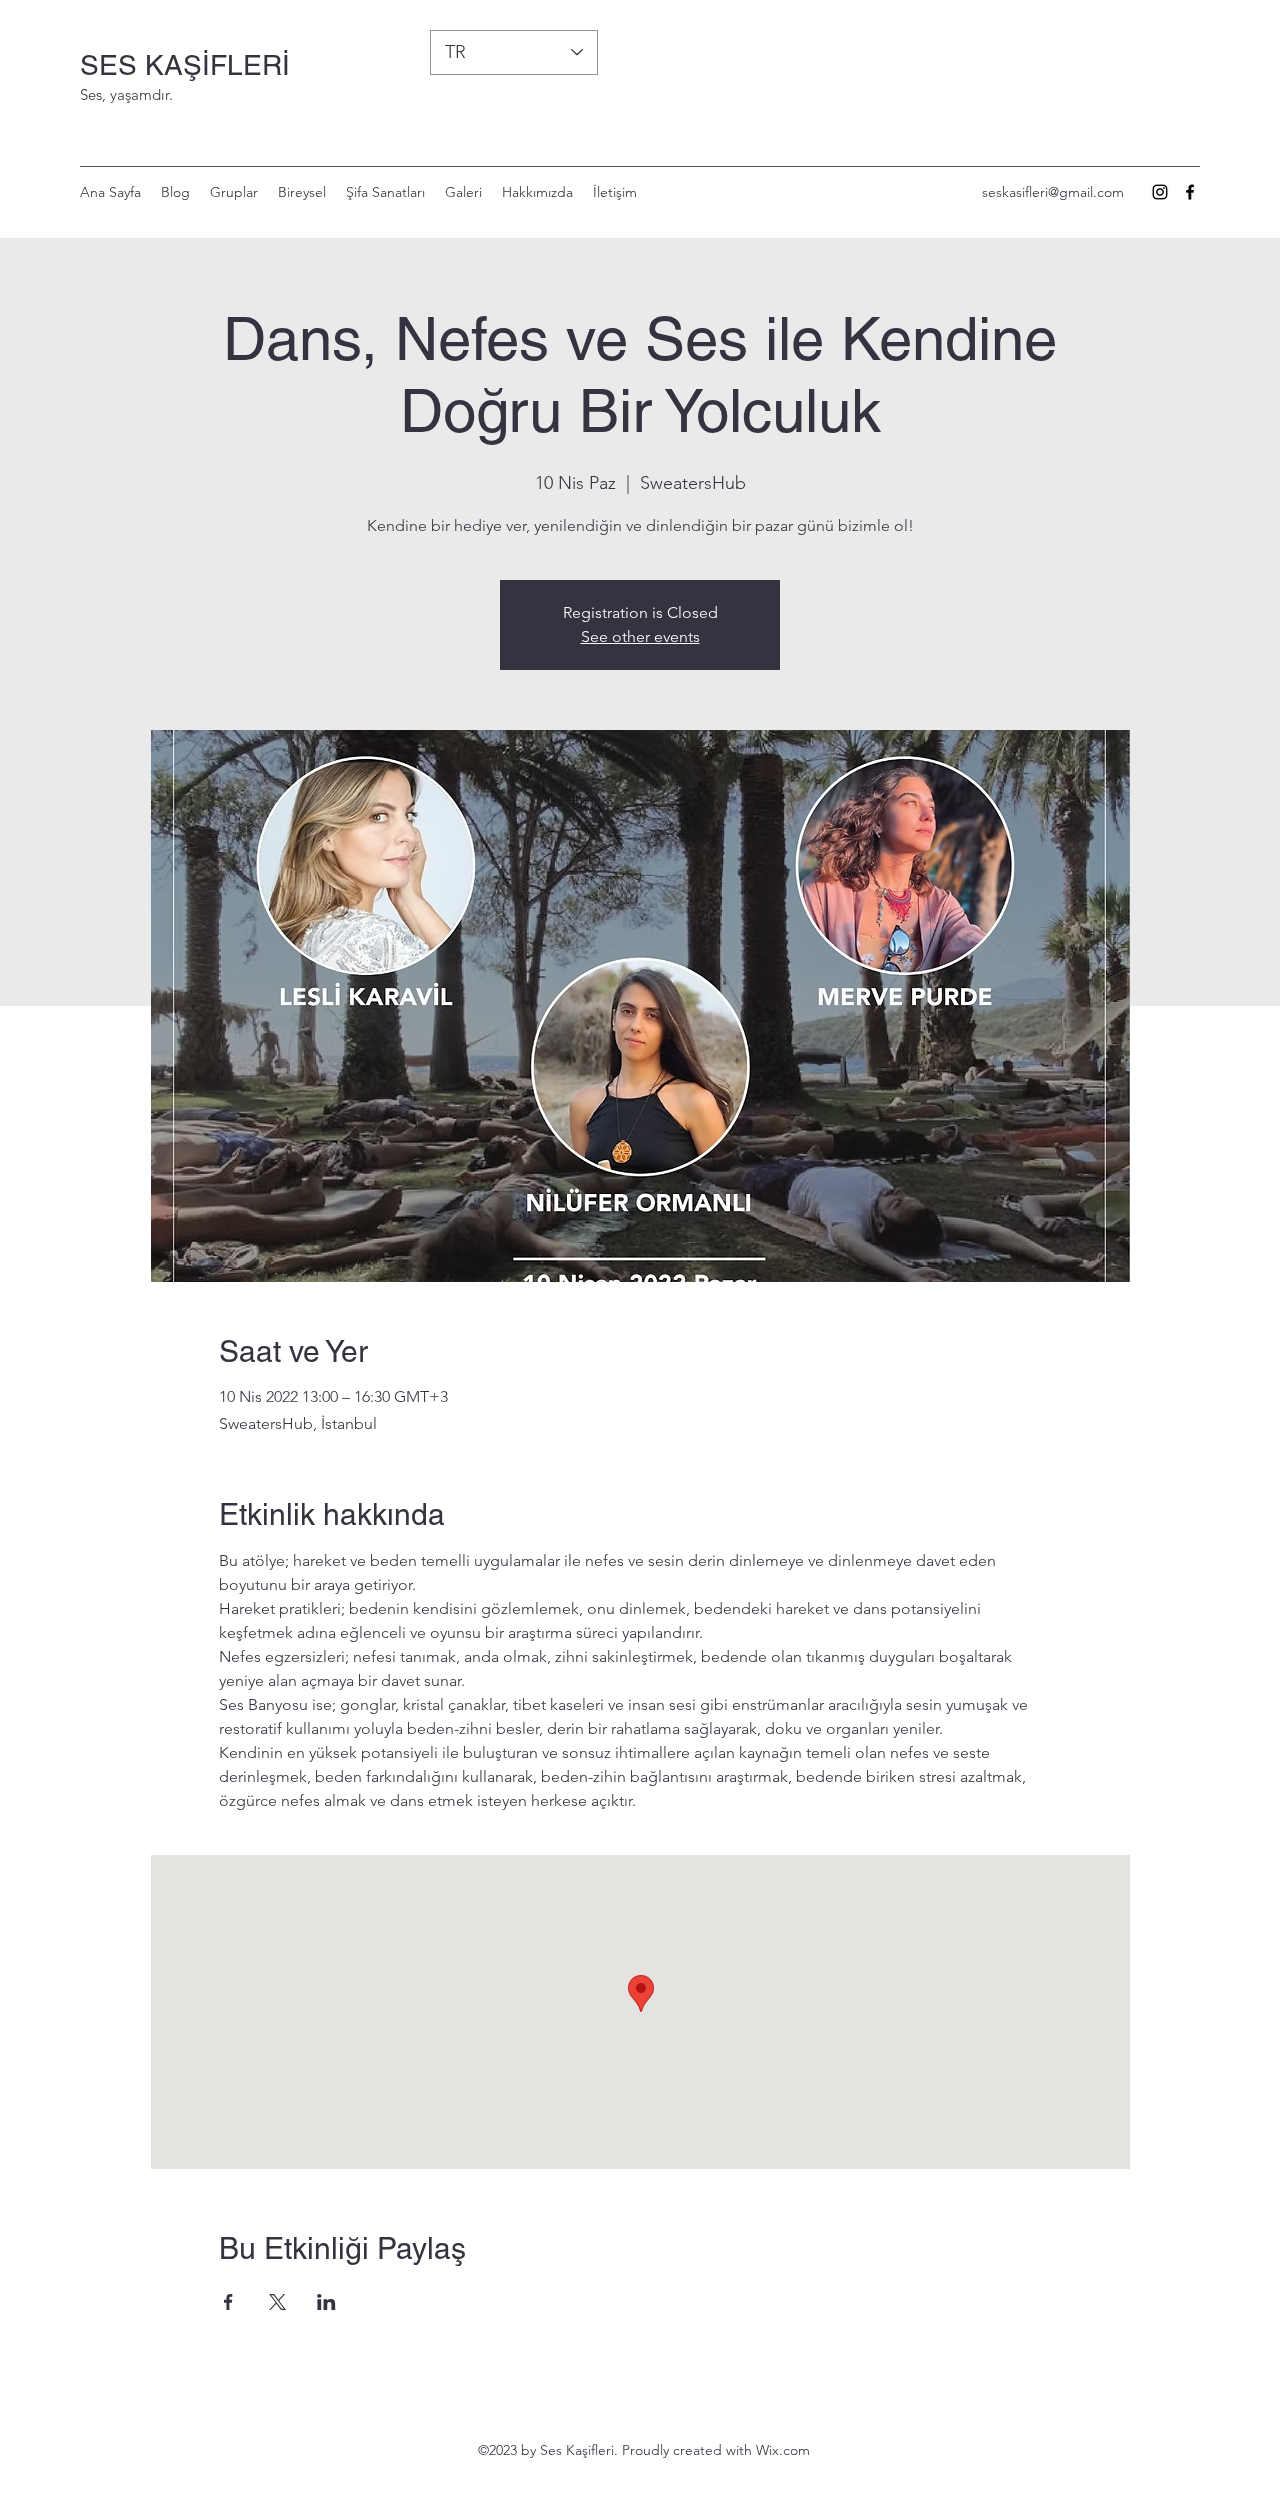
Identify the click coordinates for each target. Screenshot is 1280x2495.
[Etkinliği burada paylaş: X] (277, 2302)
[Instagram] (1160, 192)
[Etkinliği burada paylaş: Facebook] (228, 2302)
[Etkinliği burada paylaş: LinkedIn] (326, 2302)
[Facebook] (1190, 192)
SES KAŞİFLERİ (185, 65)
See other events (640, 636)
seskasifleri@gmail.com (1053, 192)
